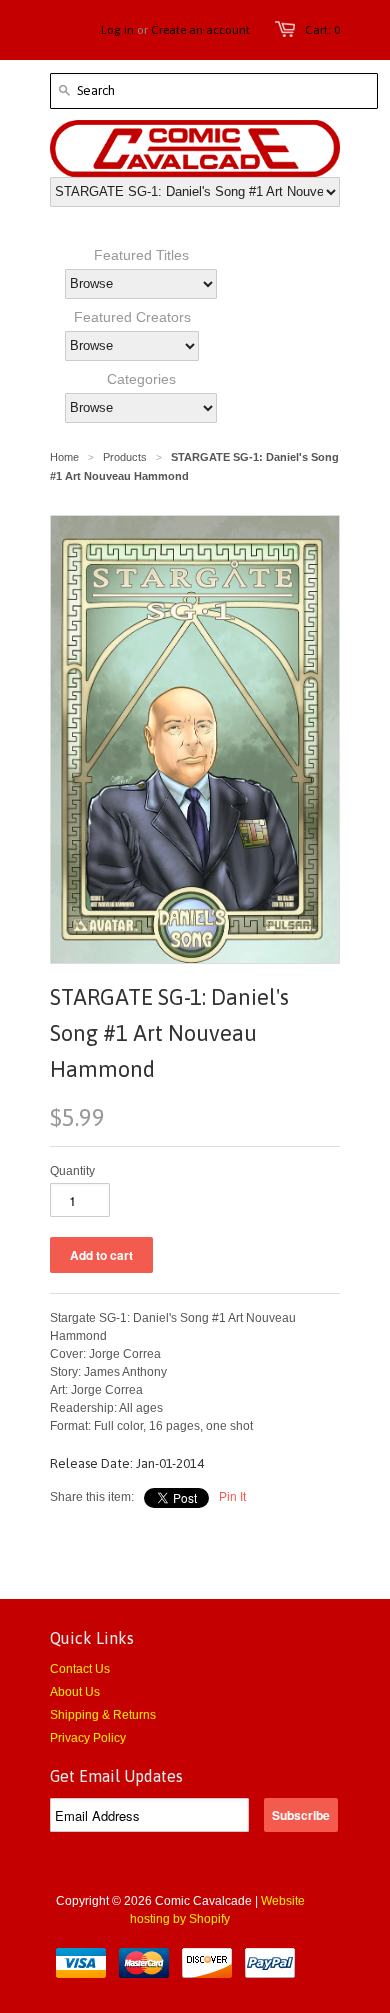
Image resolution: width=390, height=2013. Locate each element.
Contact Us (80, 1669)
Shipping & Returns (103, 1715)
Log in (117, 30)
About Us (75, 1692)
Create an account (200, 30)
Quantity (72, 1171)
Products (125, 457)
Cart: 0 (322, 30)
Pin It (232, 1497)
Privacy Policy (88, 1738)
